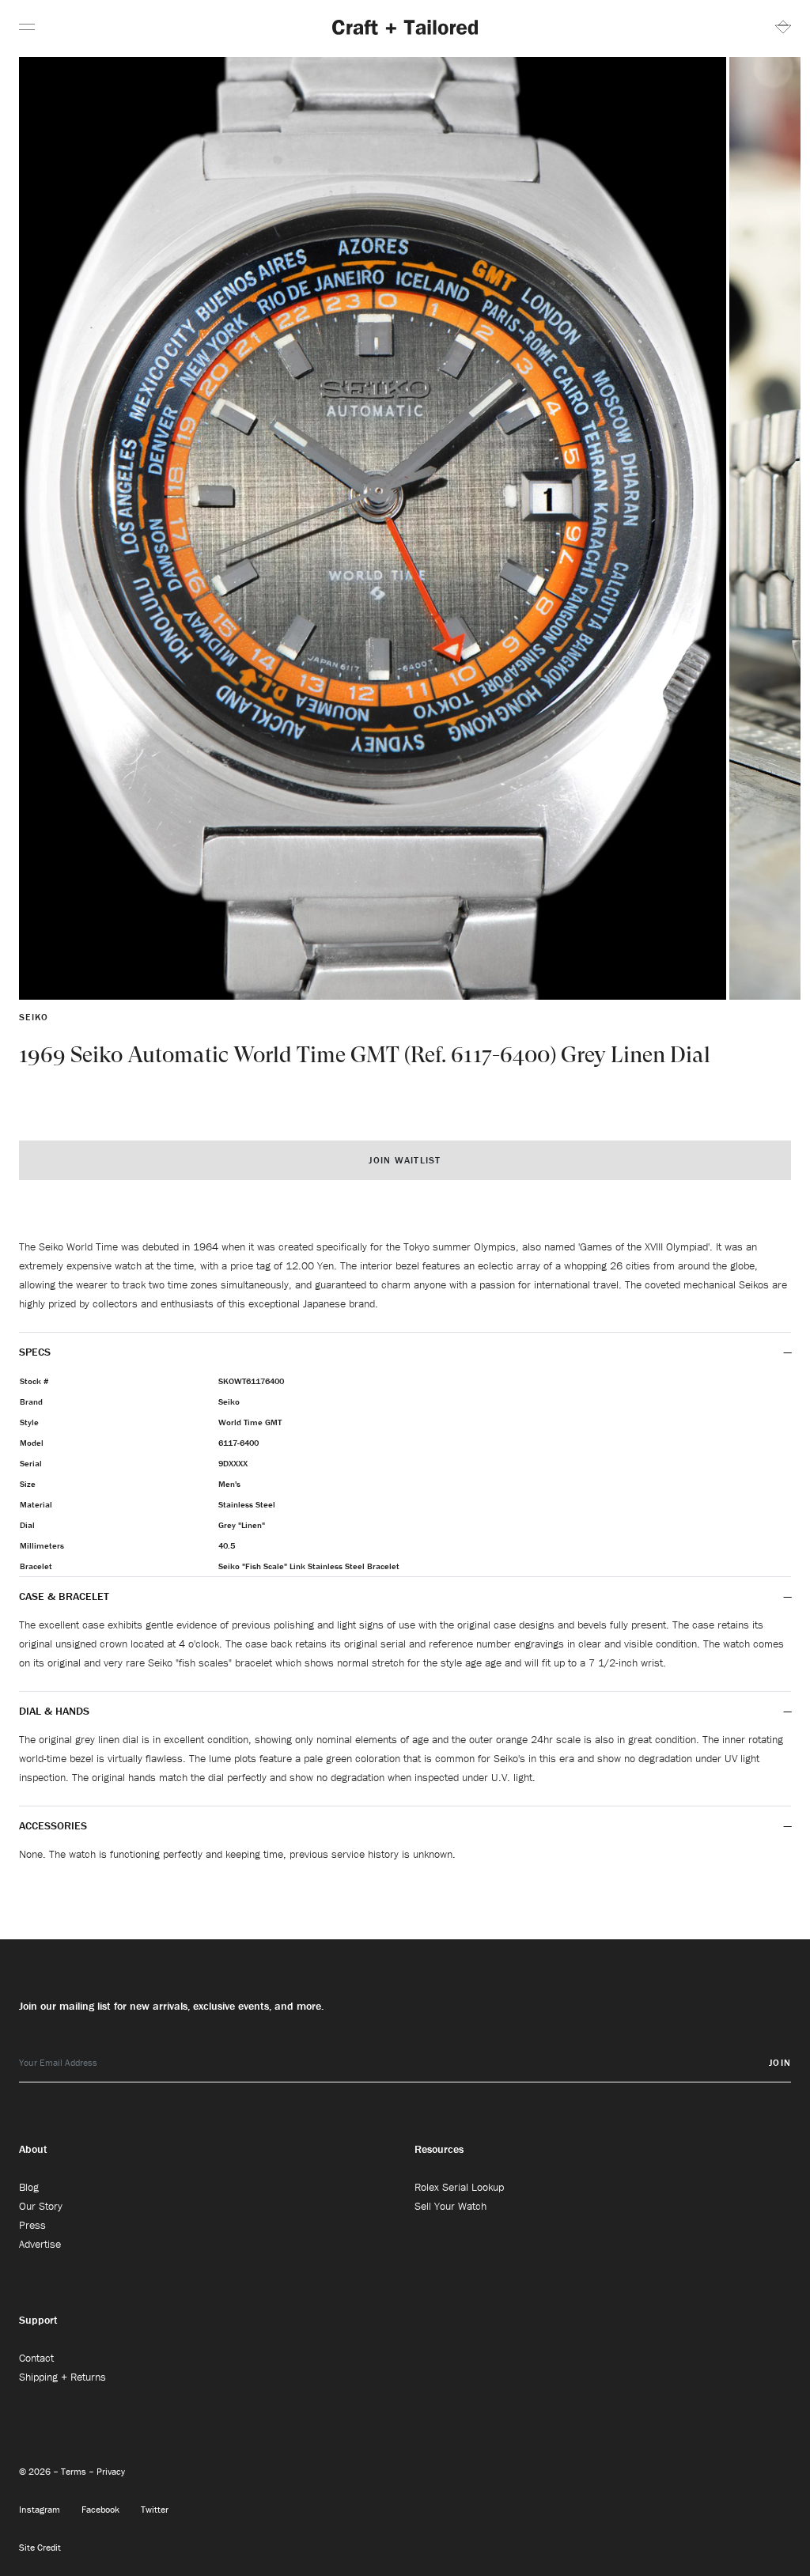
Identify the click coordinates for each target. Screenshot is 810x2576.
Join (780, 2062)
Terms (75, 2471)
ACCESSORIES (55, 1825)
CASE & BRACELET (64, 1596)
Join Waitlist (405, 1160)
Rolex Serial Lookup (459, 2187)
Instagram (41, 2509)
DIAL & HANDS (54, 1711)
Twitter (155, 2509)
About (33, 2149)
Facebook (102, 2509)
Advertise (40, 2244)
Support (38, 2320)
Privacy (111, 2471)
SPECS (35, 1352)
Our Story (41, 2206)
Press (32, 2225)
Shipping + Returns (62, 2377)
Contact (36, 2358)
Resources (439, 2149)
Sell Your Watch (450, 2206)
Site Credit (40, 2547)
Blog (29, 2187)
